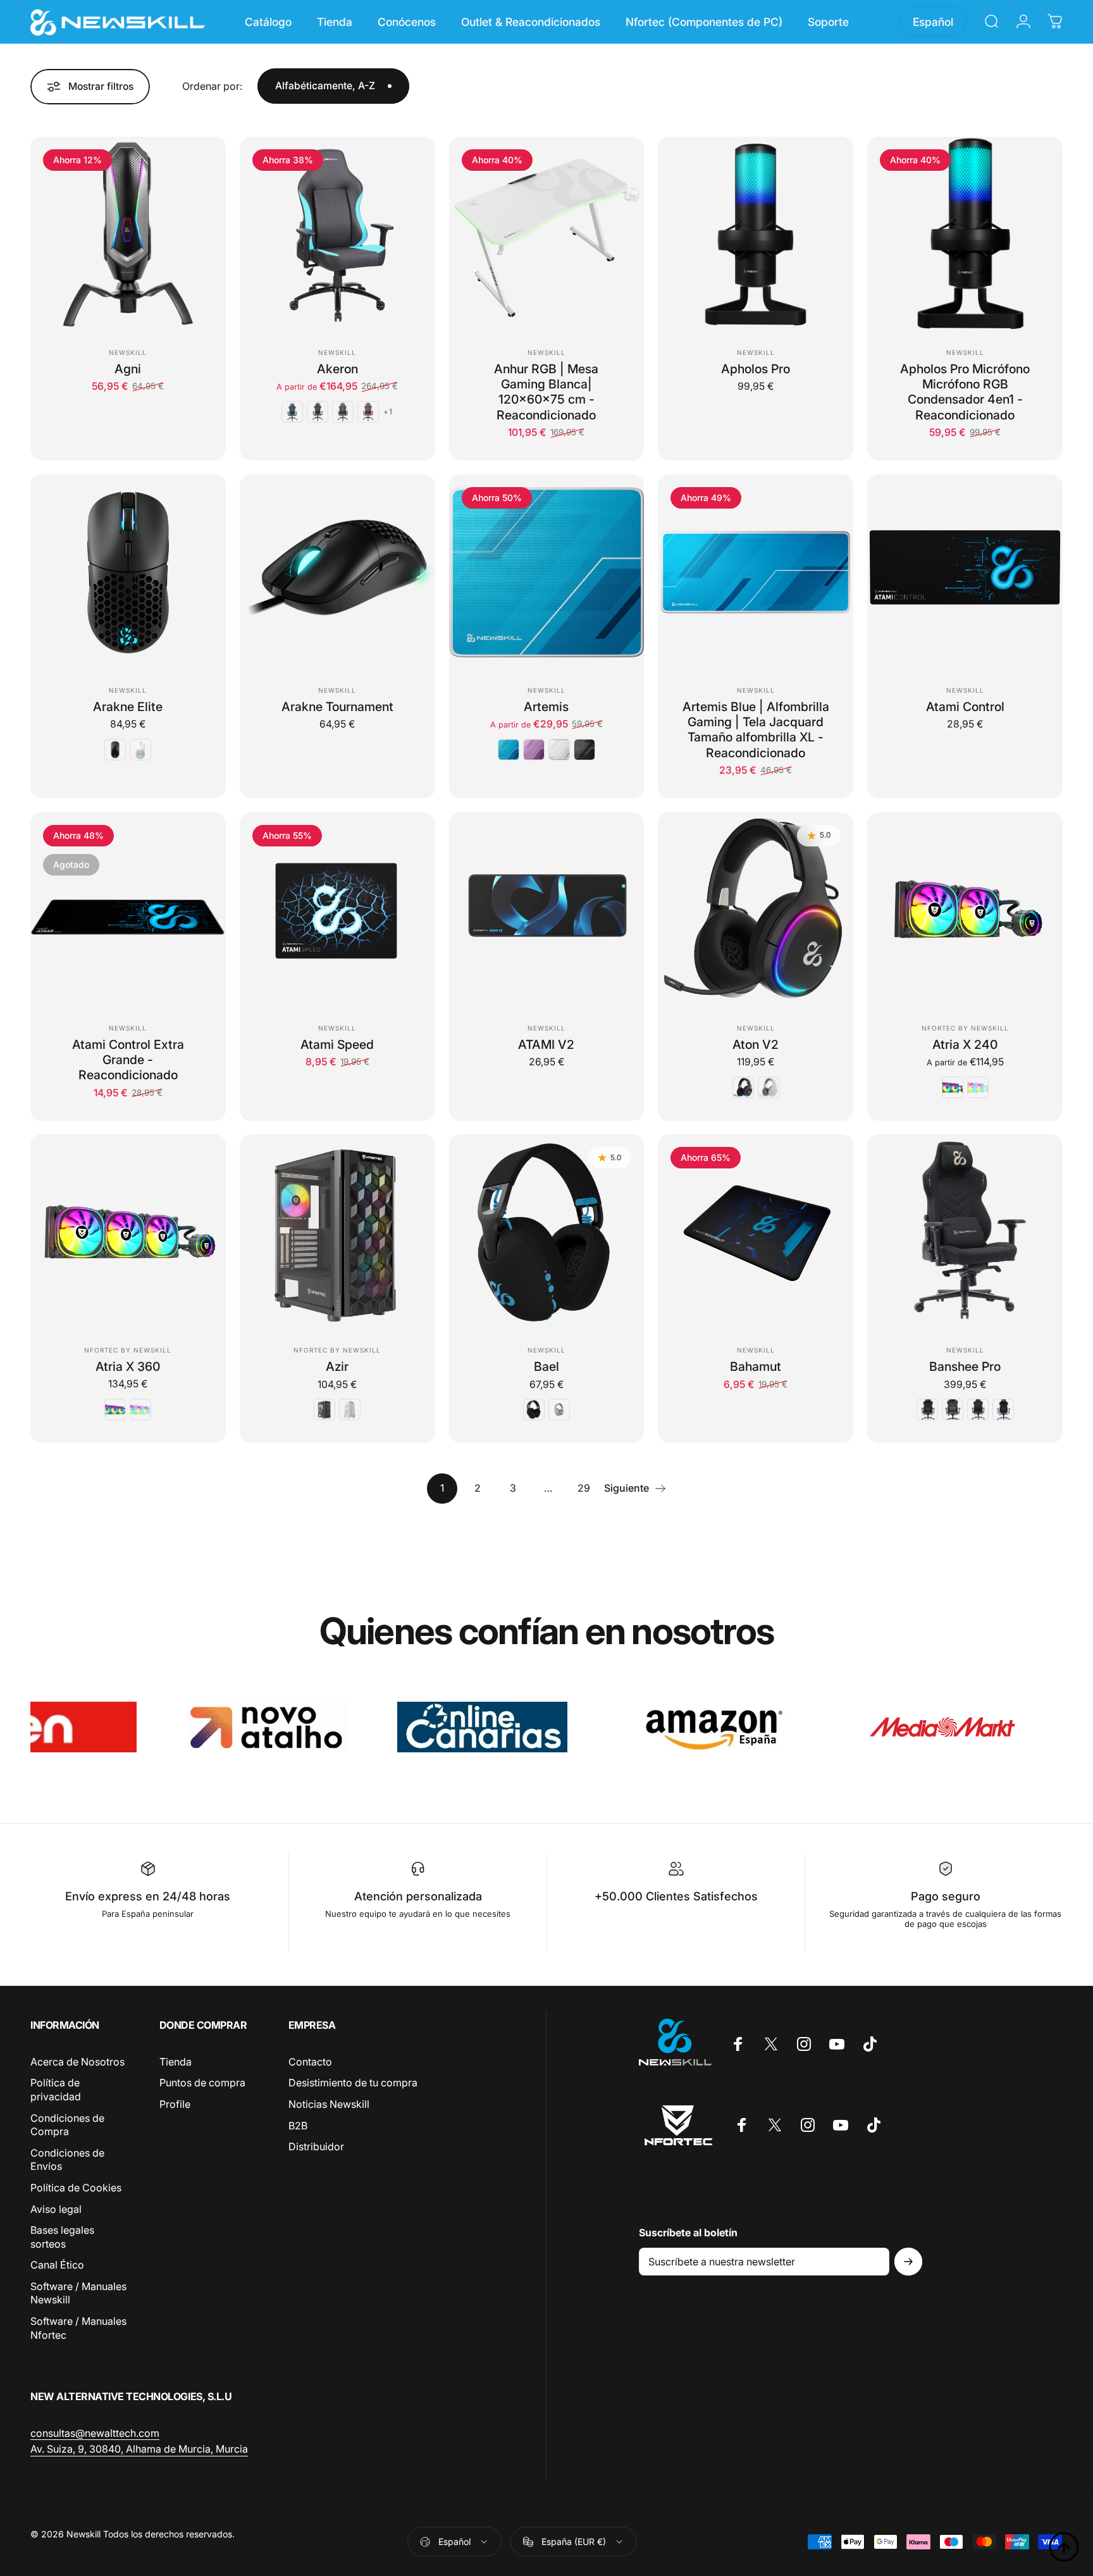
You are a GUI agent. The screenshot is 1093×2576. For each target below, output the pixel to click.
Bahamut (756, 1366)
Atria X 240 (965, 1044)
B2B (298, 2126)
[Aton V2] (756, 910)
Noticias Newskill (329, 2104)
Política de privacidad (56, 2090)
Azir (337, 1366)
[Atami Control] (965, 572)
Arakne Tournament (337, 707)
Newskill (128, 352)
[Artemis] (547, 572)
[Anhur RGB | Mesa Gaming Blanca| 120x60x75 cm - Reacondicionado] (547, 234)
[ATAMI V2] (547, 910)
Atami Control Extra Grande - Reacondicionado (128, 1060)
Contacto (310, 2062)
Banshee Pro (965, 1366)
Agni (128, 369)
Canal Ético (57, 2265)
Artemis (546, 707)
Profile (175, 2104)
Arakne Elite (128, 707)
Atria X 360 (128, 1366)
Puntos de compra (202, 2083)
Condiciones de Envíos (67, 2160)
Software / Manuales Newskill (78, 2293)
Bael (546, 1366)
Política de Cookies (76, 2188)
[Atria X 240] (965, 910)
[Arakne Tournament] (337, 572)
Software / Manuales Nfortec (78, 2328)
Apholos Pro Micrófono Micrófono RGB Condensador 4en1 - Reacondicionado (965, 392)
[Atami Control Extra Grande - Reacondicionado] (128, 910)
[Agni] (128, 234)
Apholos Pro (756, 369)
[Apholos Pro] (756, 234)
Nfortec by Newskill (965, 1028)
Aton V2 (756, 1044)
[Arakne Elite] (128, 572)
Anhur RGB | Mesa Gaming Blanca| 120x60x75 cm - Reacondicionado (546, 392)
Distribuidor (316, 2146)
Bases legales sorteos (62, 2237)
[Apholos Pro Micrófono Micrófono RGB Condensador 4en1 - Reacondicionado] (965, 234)
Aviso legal (56, 2209)
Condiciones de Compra (67, 2125)
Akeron (337, 369)
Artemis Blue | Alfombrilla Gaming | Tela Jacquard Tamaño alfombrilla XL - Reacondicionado (756, 730)
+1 (388, 412)
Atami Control (965, 707)
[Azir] (337, 1232)
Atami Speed (337, 1044)
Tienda (176, 2062)
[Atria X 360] (128, 1232)
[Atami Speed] (337, 910)
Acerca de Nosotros (77, 2062)
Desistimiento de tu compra (353, 2083)
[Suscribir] (908, 2262)
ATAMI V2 (546, 1044)
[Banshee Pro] (965, 1232)
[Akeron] (337, 234)
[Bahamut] (756, 1232)
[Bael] (547, 1232)
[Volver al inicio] (1064, 2547)
